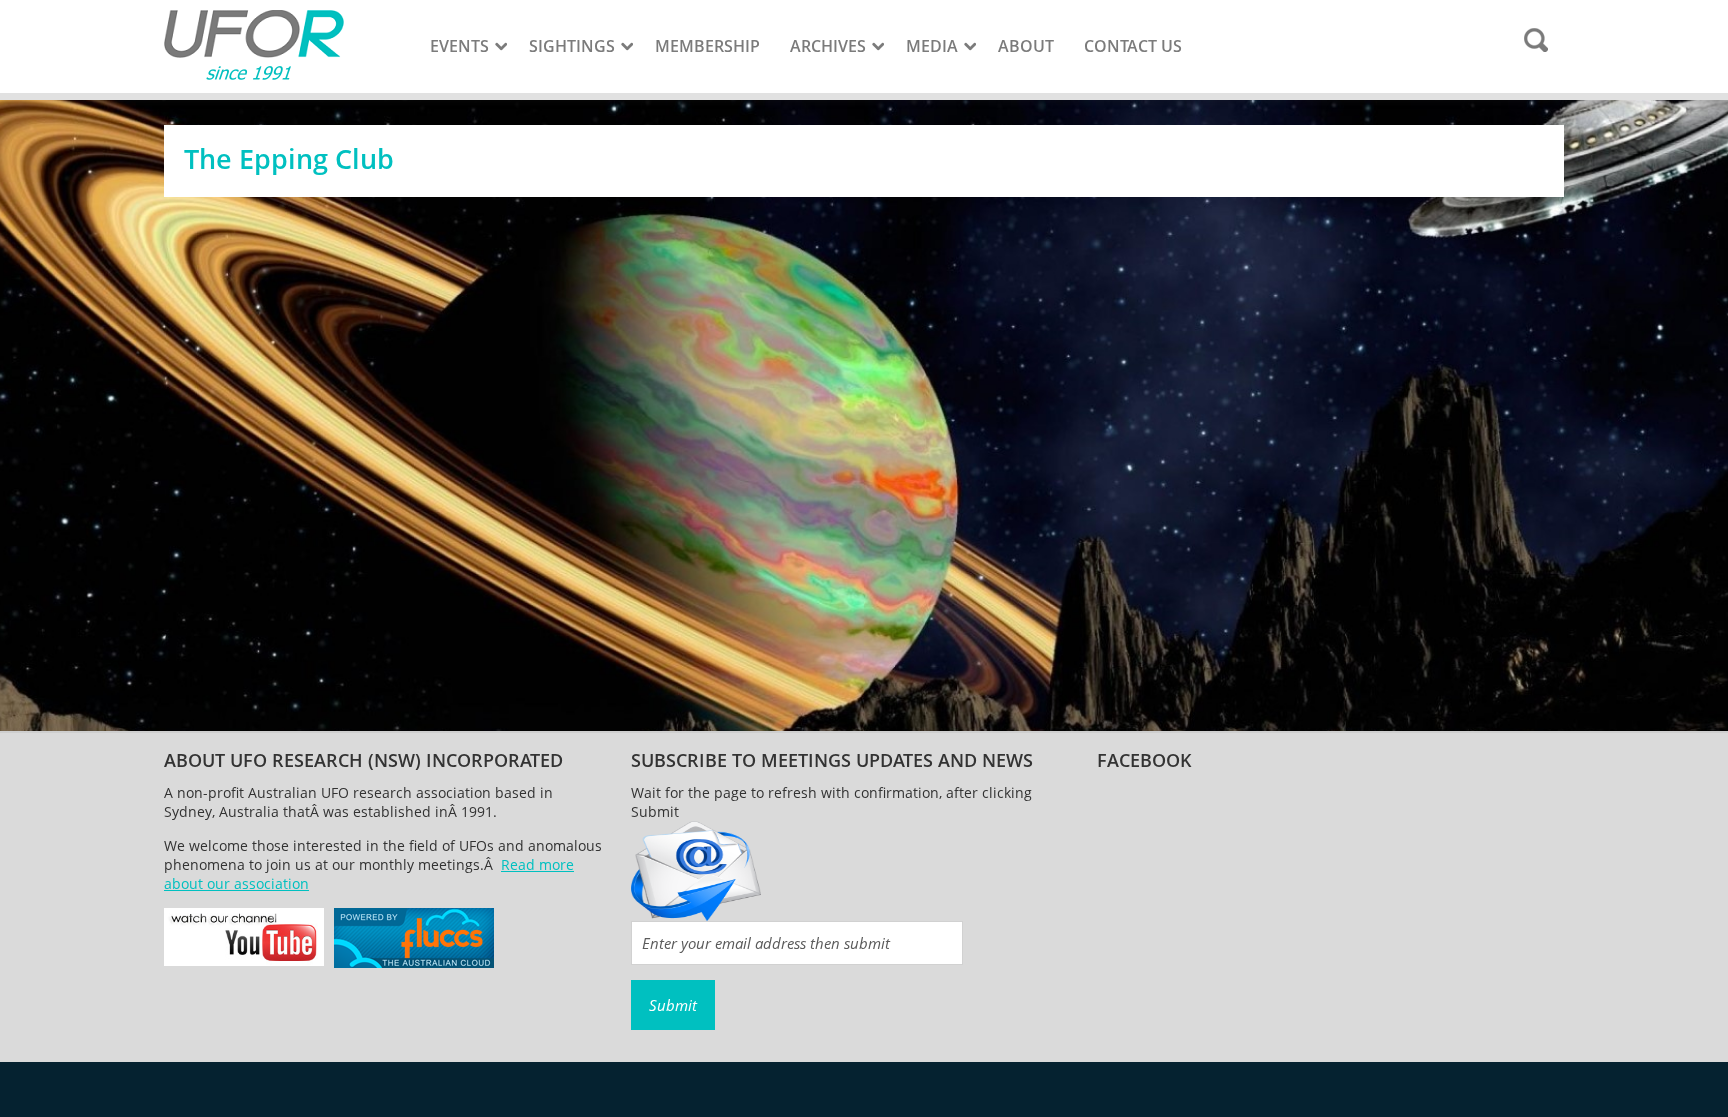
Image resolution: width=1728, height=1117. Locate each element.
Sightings (572, 46)
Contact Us (1133, 46)
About (1026, 46)
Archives (828, 46)
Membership (707, 46)
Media (932, 46)
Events (459, 46)
